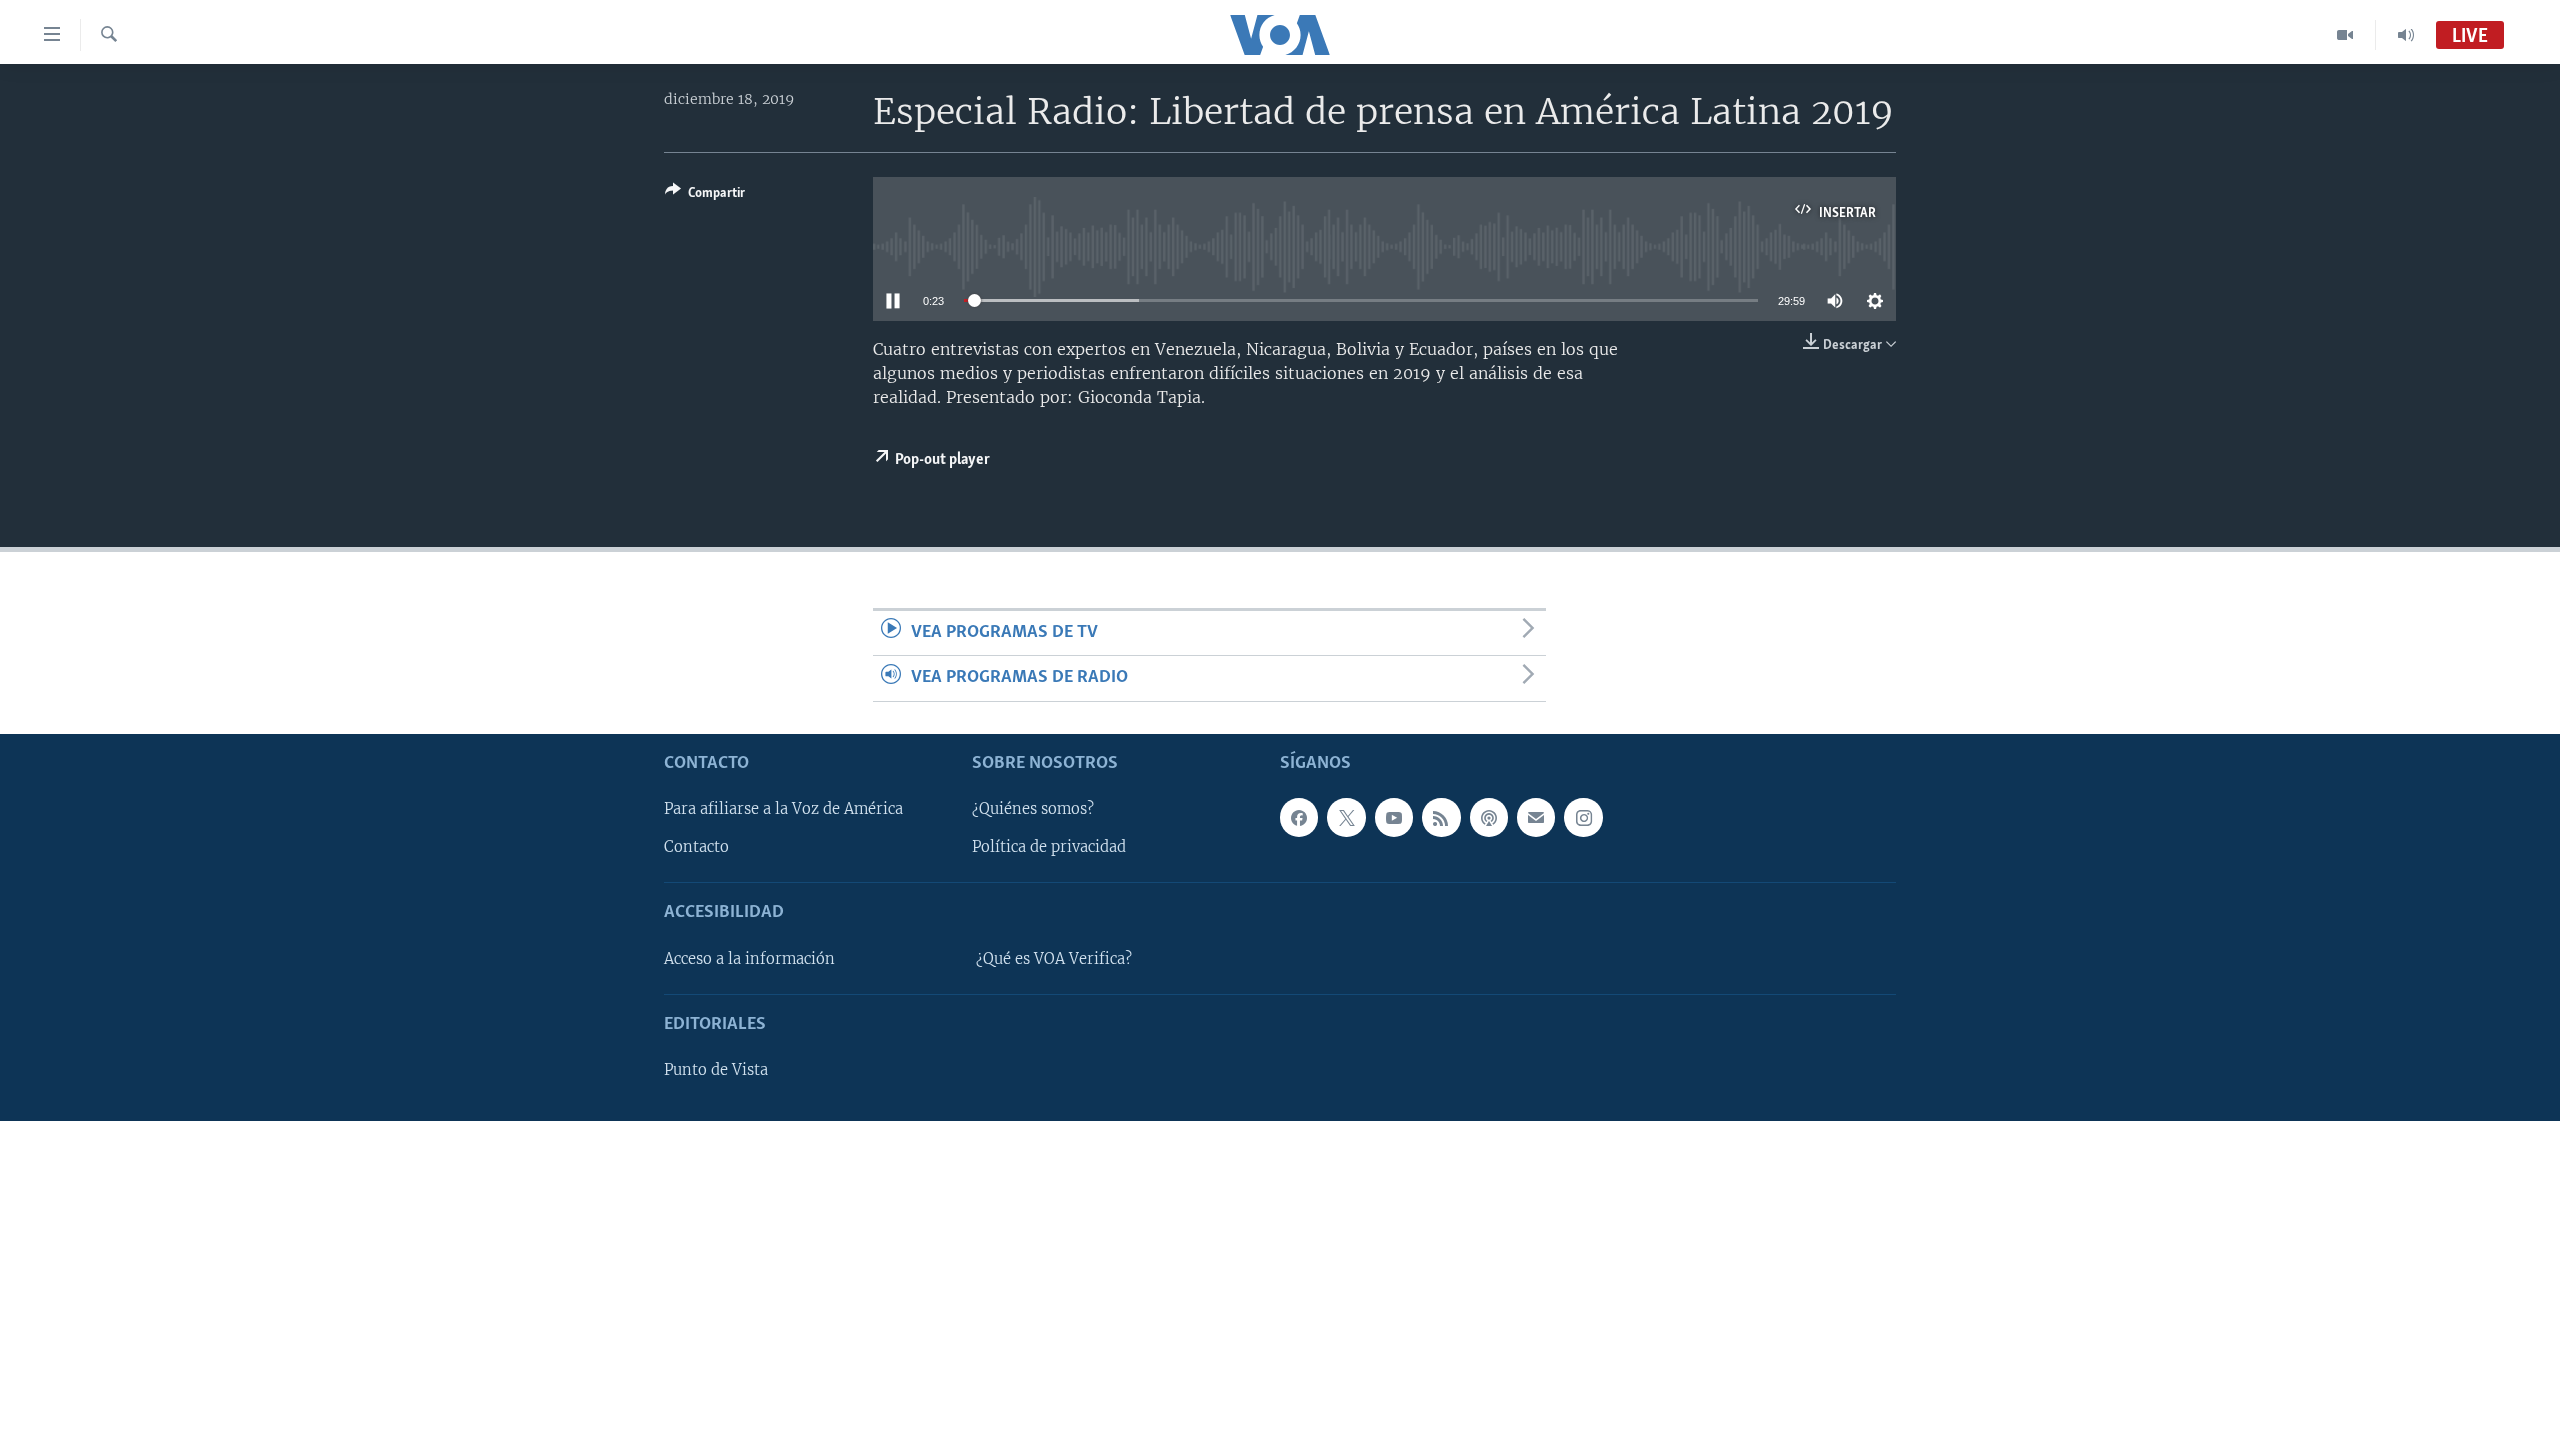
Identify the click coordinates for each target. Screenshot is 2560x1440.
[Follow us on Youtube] (1394, 817)
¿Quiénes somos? (1033, 809)
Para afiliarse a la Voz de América (783, 809)
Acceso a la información (749, 958)
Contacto (696, 847)
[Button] (705, 196)
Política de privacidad (1049, 847)
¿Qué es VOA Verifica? (1054, 958)
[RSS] (1441, 817)
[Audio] (2406, 35)
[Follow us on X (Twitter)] (1346, 817)
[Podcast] (1489, 817)
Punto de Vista (716, 1070)
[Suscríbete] (1536, 817)
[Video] (2345, 35)
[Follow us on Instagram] (1583, 817)
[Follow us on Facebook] (1299, 817)
